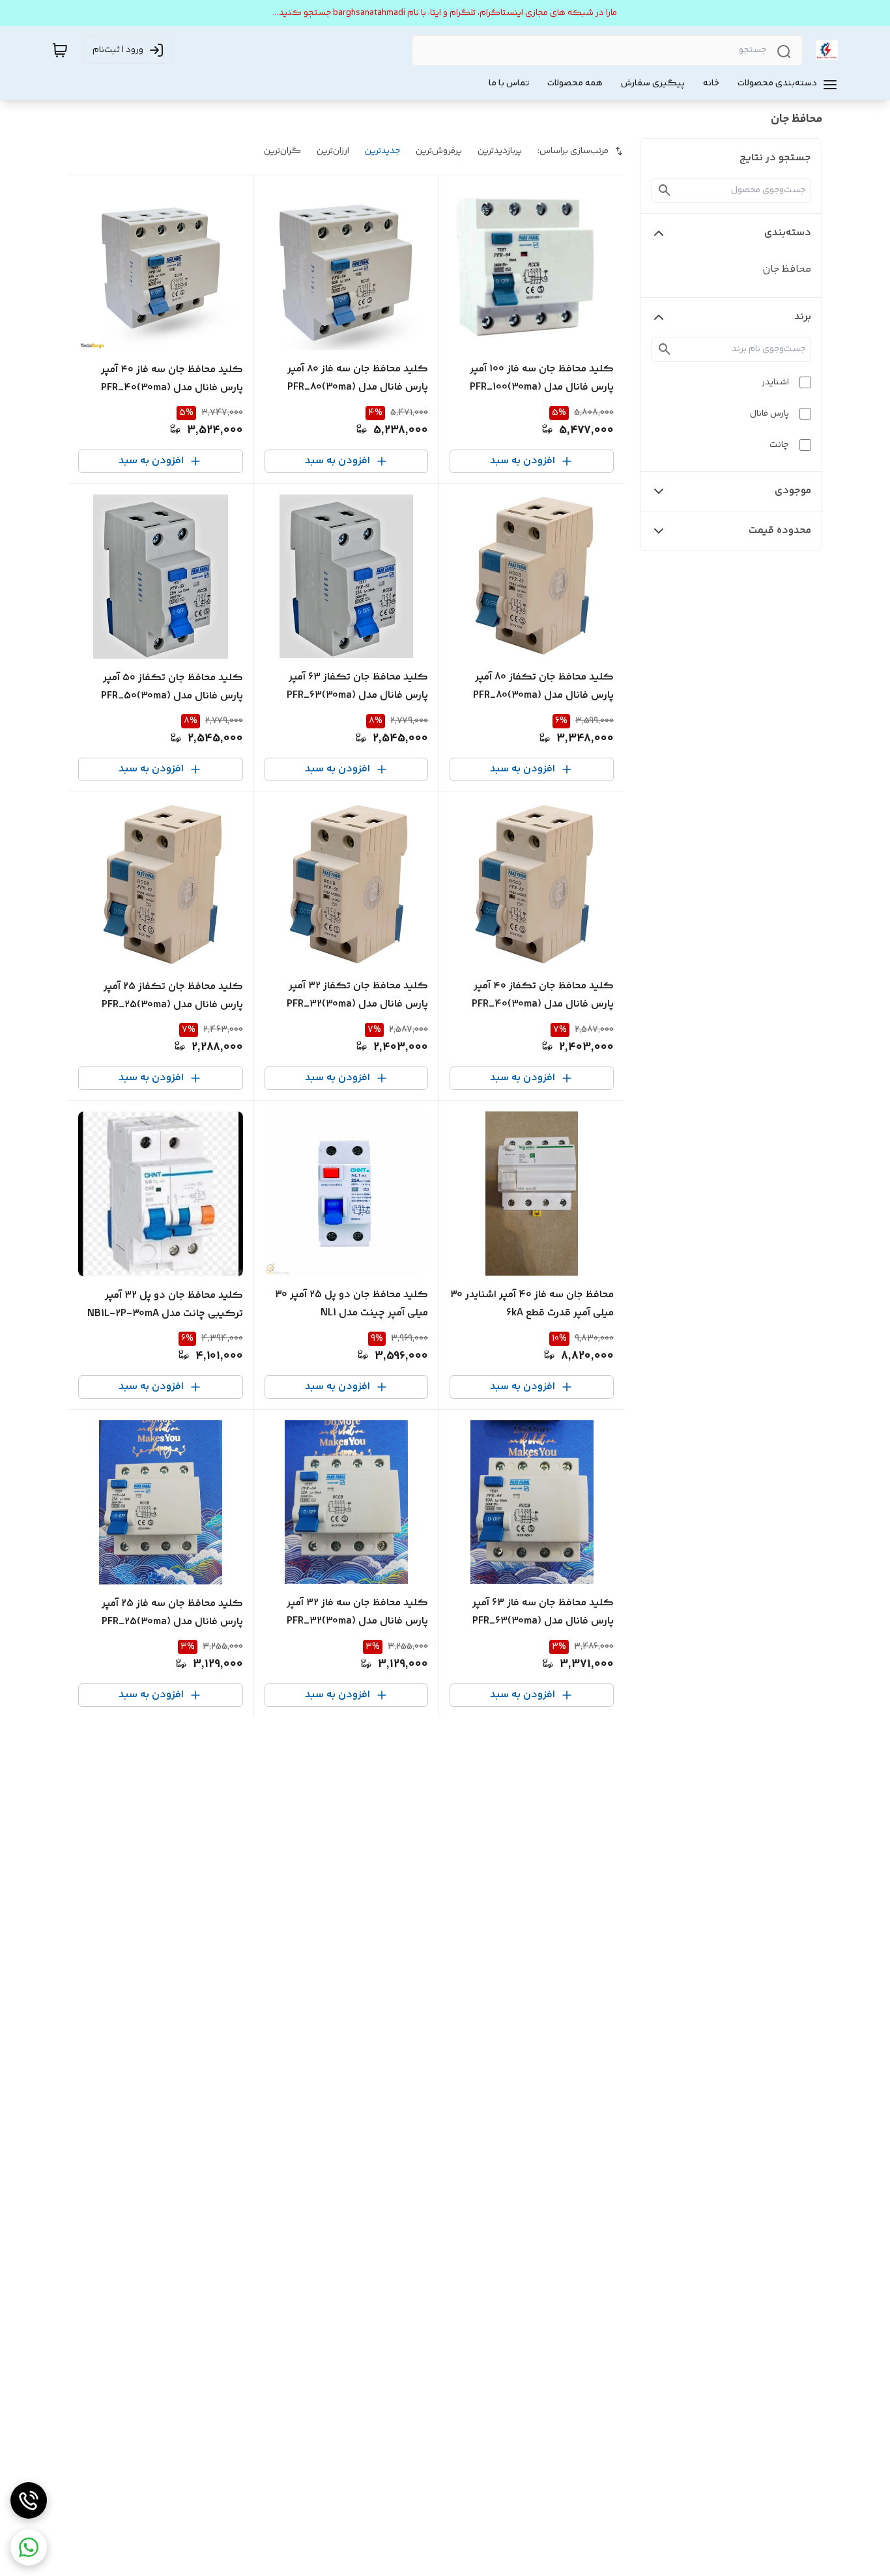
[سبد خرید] (60, 50)
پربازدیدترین (500, 151)
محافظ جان (787, 269)
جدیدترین (382, 151)
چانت (779, 445)
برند (803, 317)
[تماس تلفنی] (29, 2500)
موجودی (793, 491)
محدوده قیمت (780, 531)
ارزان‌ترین (333, 151)
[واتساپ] (29, 2547)
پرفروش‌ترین (439, 151)
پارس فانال (769, 414)
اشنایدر (775, 382)
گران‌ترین (282, 151)
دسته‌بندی (788, 233)
